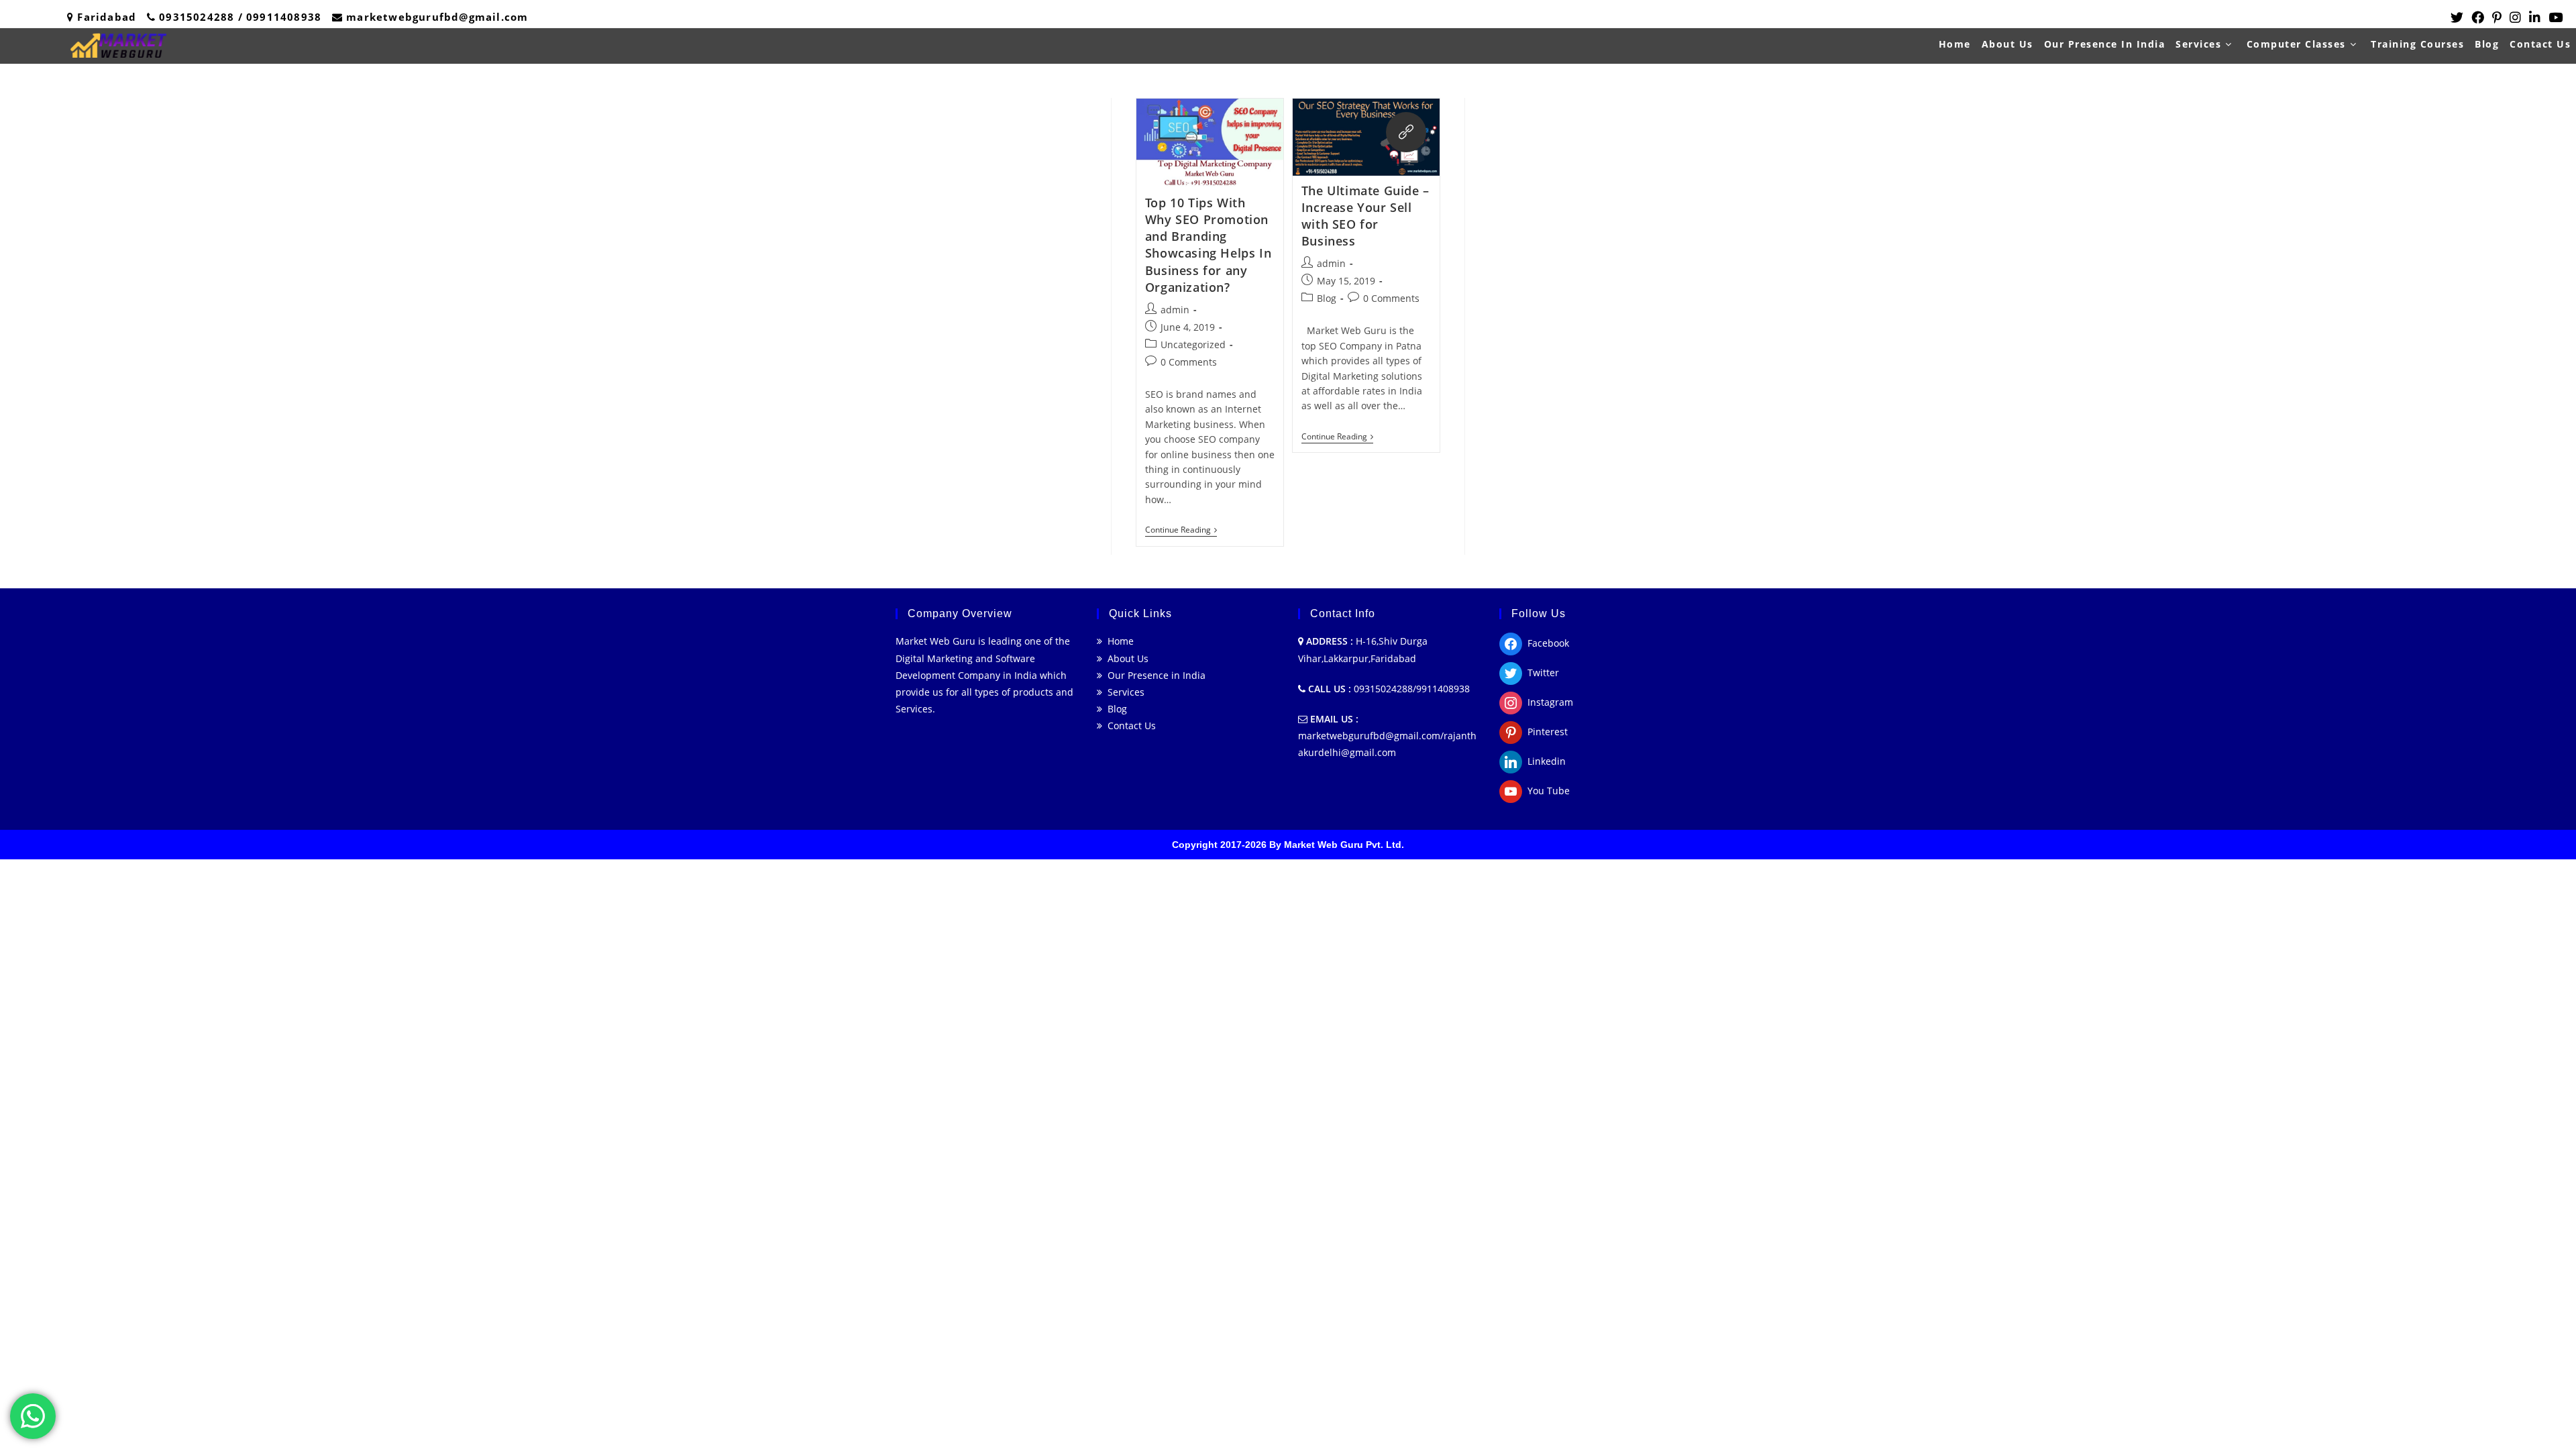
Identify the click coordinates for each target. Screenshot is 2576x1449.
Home (1118, 641)
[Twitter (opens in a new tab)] (2457, 17)
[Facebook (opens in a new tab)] (2478, 17)
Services (1123, 692)
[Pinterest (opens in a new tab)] (2497, 17)
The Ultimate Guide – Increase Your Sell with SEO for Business (1365, 216)
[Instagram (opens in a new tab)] (2515, 17)
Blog (1327, 298)
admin (1175, 310)
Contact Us (1129, 726)
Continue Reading (1181, 531)
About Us (1125, 658)
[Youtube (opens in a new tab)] (2554, 17)
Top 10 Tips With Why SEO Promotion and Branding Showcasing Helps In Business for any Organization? (1208, 245)
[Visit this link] (1406, 132)
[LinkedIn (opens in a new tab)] (2535, 17)
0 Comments (1189, 362)
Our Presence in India (1154, 675)
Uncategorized (1193, 344)
